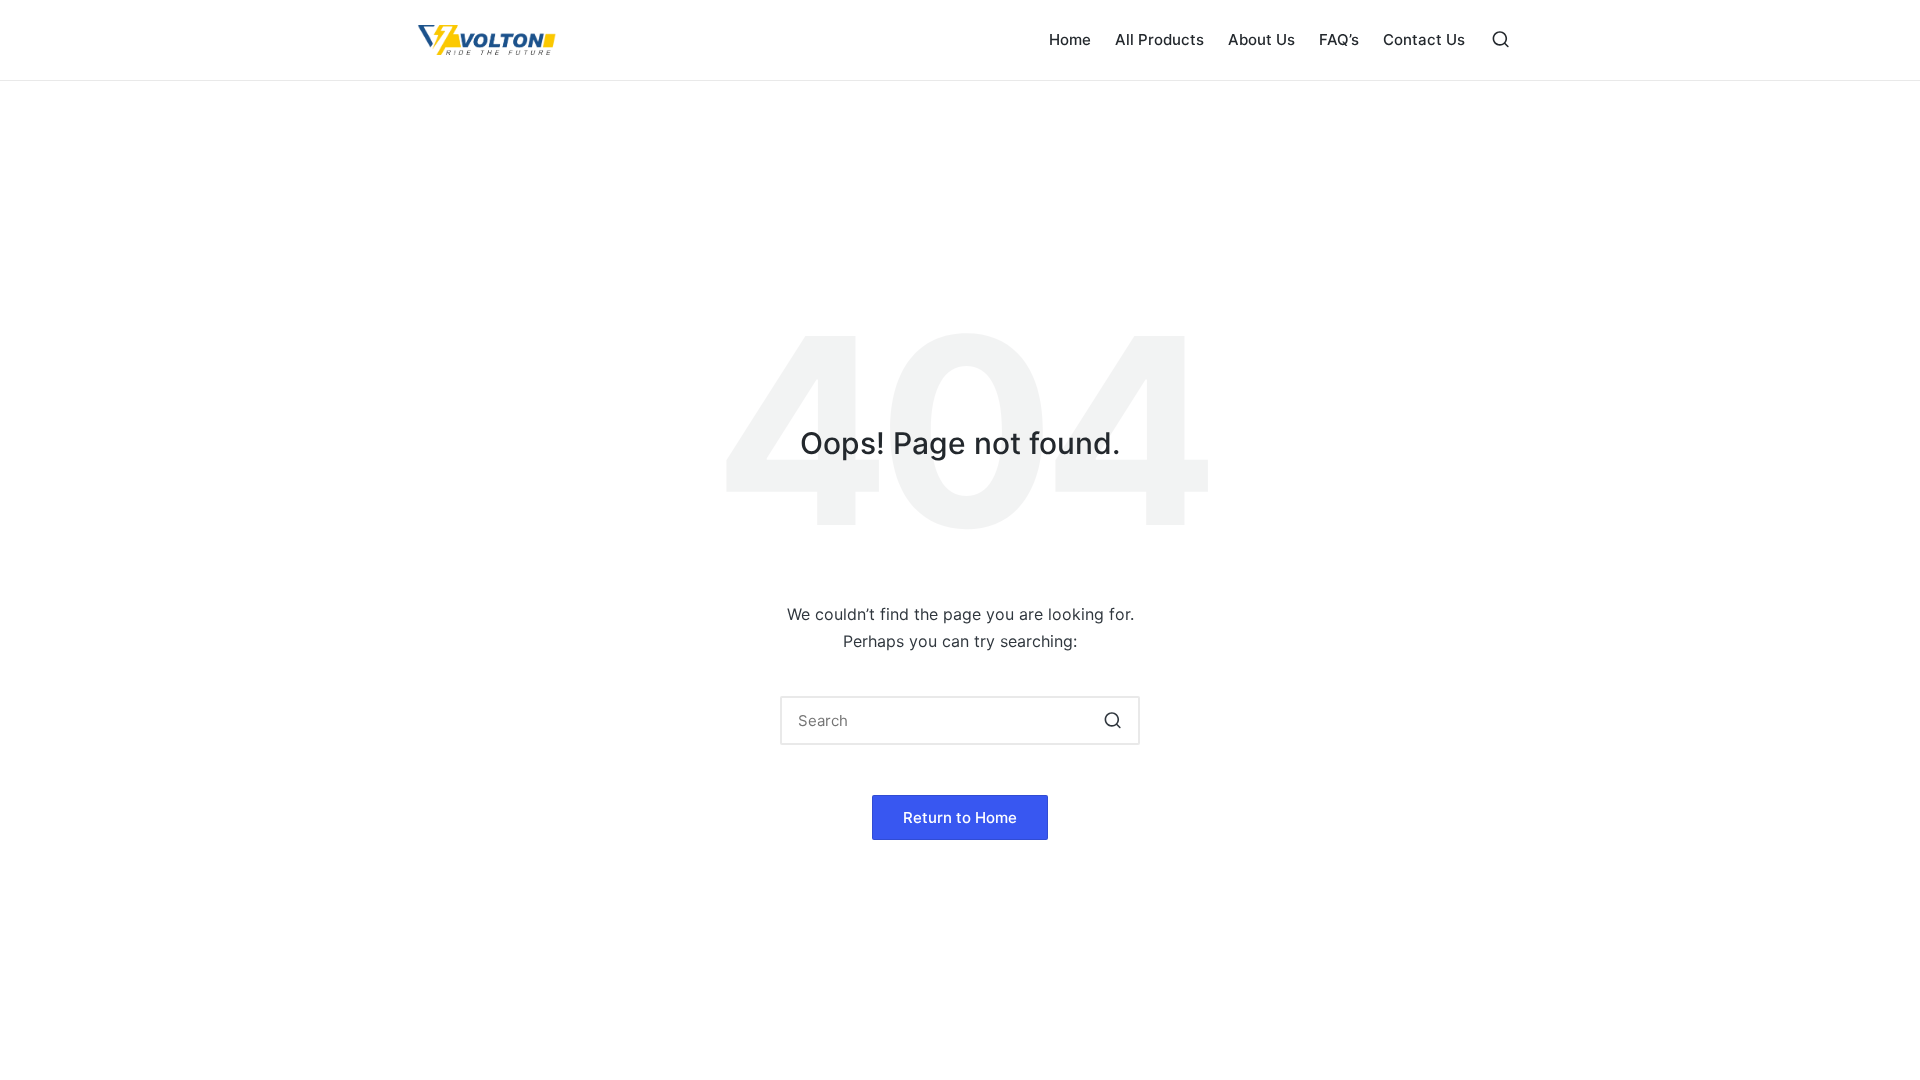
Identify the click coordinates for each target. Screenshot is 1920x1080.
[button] (1112, 720)
